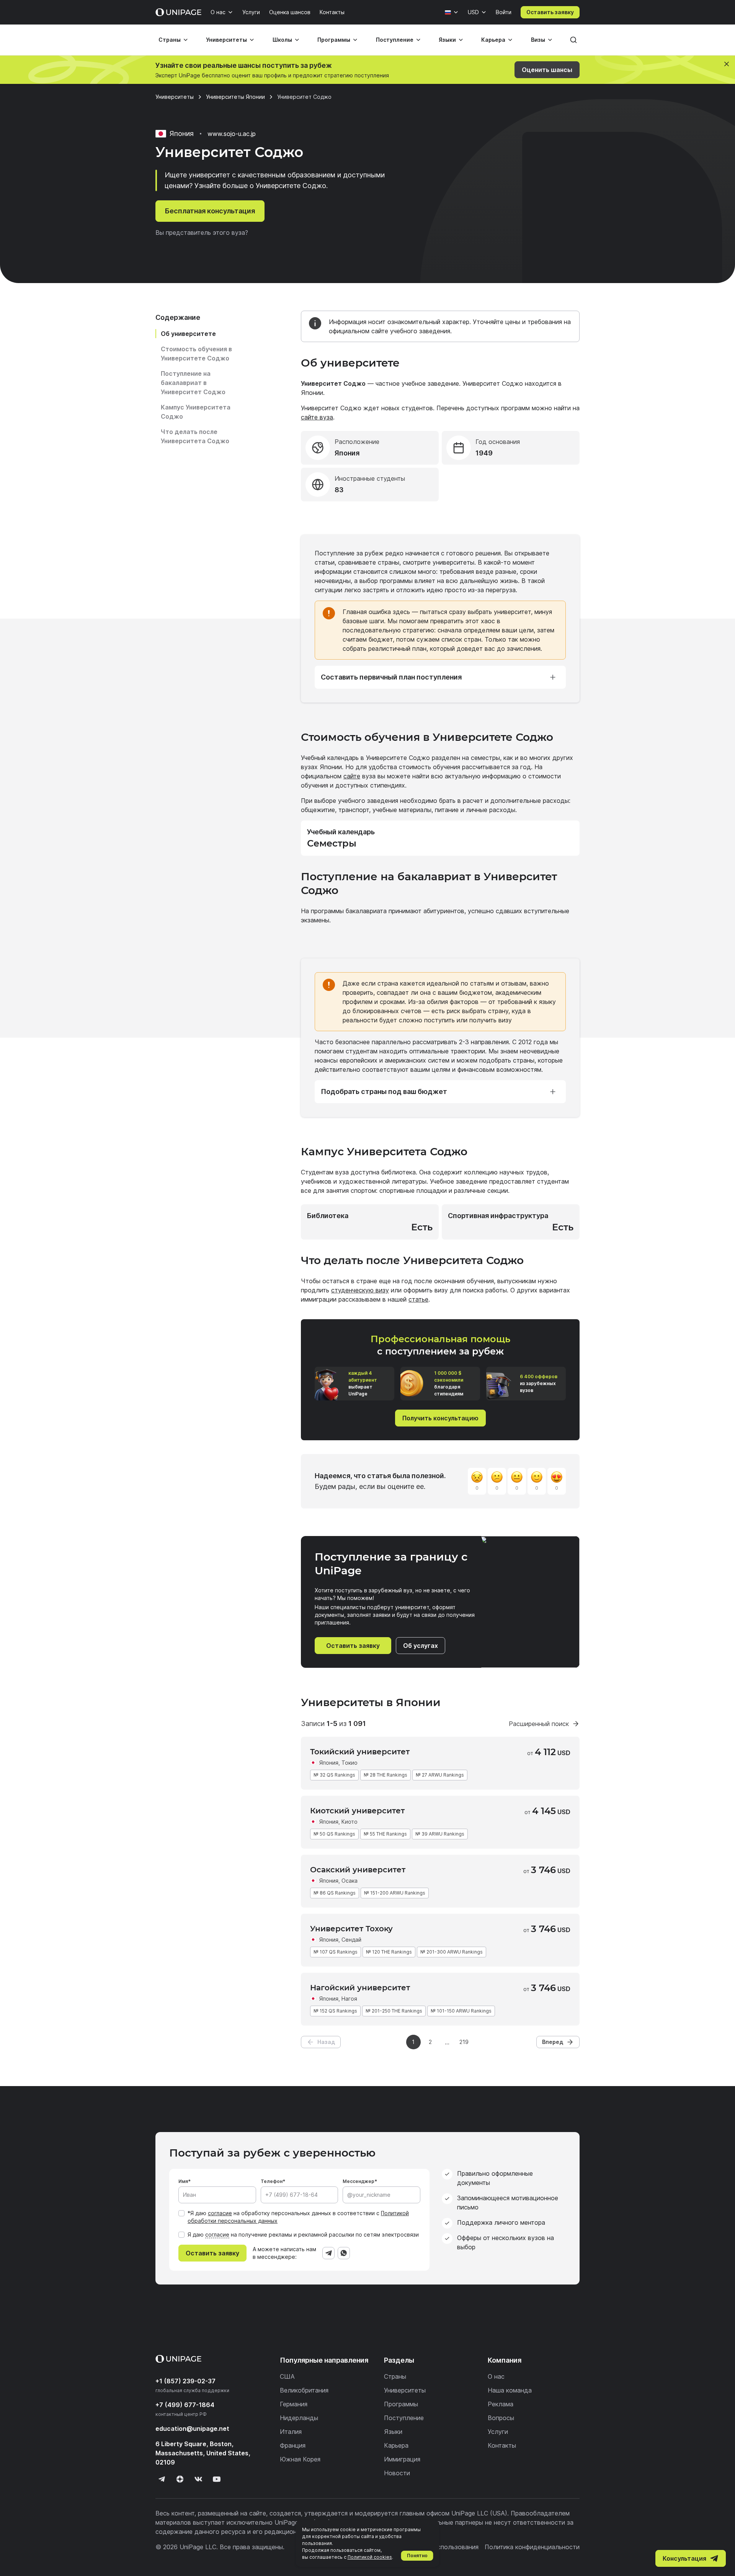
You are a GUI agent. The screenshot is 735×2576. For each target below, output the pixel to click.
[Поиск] (573, 40)
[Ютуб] (217, 2479)
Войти (504, 12)
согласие (220, 2213)
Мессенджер (359, 2181)
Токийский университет (360, 1752)
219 (464, 2042)
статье (418, 1299)
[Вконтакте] (198, 2479)
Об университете (188, 334)
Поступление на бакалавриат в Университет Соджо (193, 383)
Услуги (251, 12)
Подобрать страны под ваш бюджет (384, 1091)
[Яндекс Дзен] (180, 2479)
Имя (183, 2181)
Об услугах (421, 1646)
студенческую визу (360, 1290)
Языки (447, 40)
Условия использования (443, 2547)
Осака (350, 1881)
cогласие (217, 2235)
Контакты (332, 12)
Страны (170, 40)
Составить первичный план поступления (391, 677)
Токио (350, 1763)
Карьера (493, 40)
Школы (282, 40)
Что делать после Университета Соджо (195, 436)
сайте (352, 776)
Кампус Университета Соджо (196, 412)
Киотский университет (357, 1811)
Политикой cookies (370, 2557)
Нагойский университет (360, 1988)
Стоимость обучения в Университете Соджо (196, 354)
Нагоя (349, 1999)
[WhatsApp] (344, 2253)
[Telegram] (328, 2253)
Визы (538, 40)
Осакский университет (358, 1870)
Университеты (226, 40)
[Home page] (178, 12)
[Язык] (452, 12)
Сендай (351, 1940)
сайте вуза (317, 417)
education (192, 2429)
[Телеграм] (162, 2479)
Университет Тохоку (351, 1929)
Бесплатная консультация (210, 211)
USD (473, 12)
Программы (334, 40)
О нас (218, 12)
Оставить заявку (550, 12)
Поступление (395, 40)
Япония (329, 1763)
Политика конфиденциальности (532, 2547)
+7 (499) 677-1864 (185, 2405)
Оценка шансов (290, 12)
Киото (350, 1822)
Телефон (272, 2181)
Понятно (417, 2556)
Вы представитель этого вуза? (202, 233)
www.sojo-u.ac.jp (232, 134)
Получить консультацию (440, 1418)
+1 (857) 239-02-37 (185, 2381)
